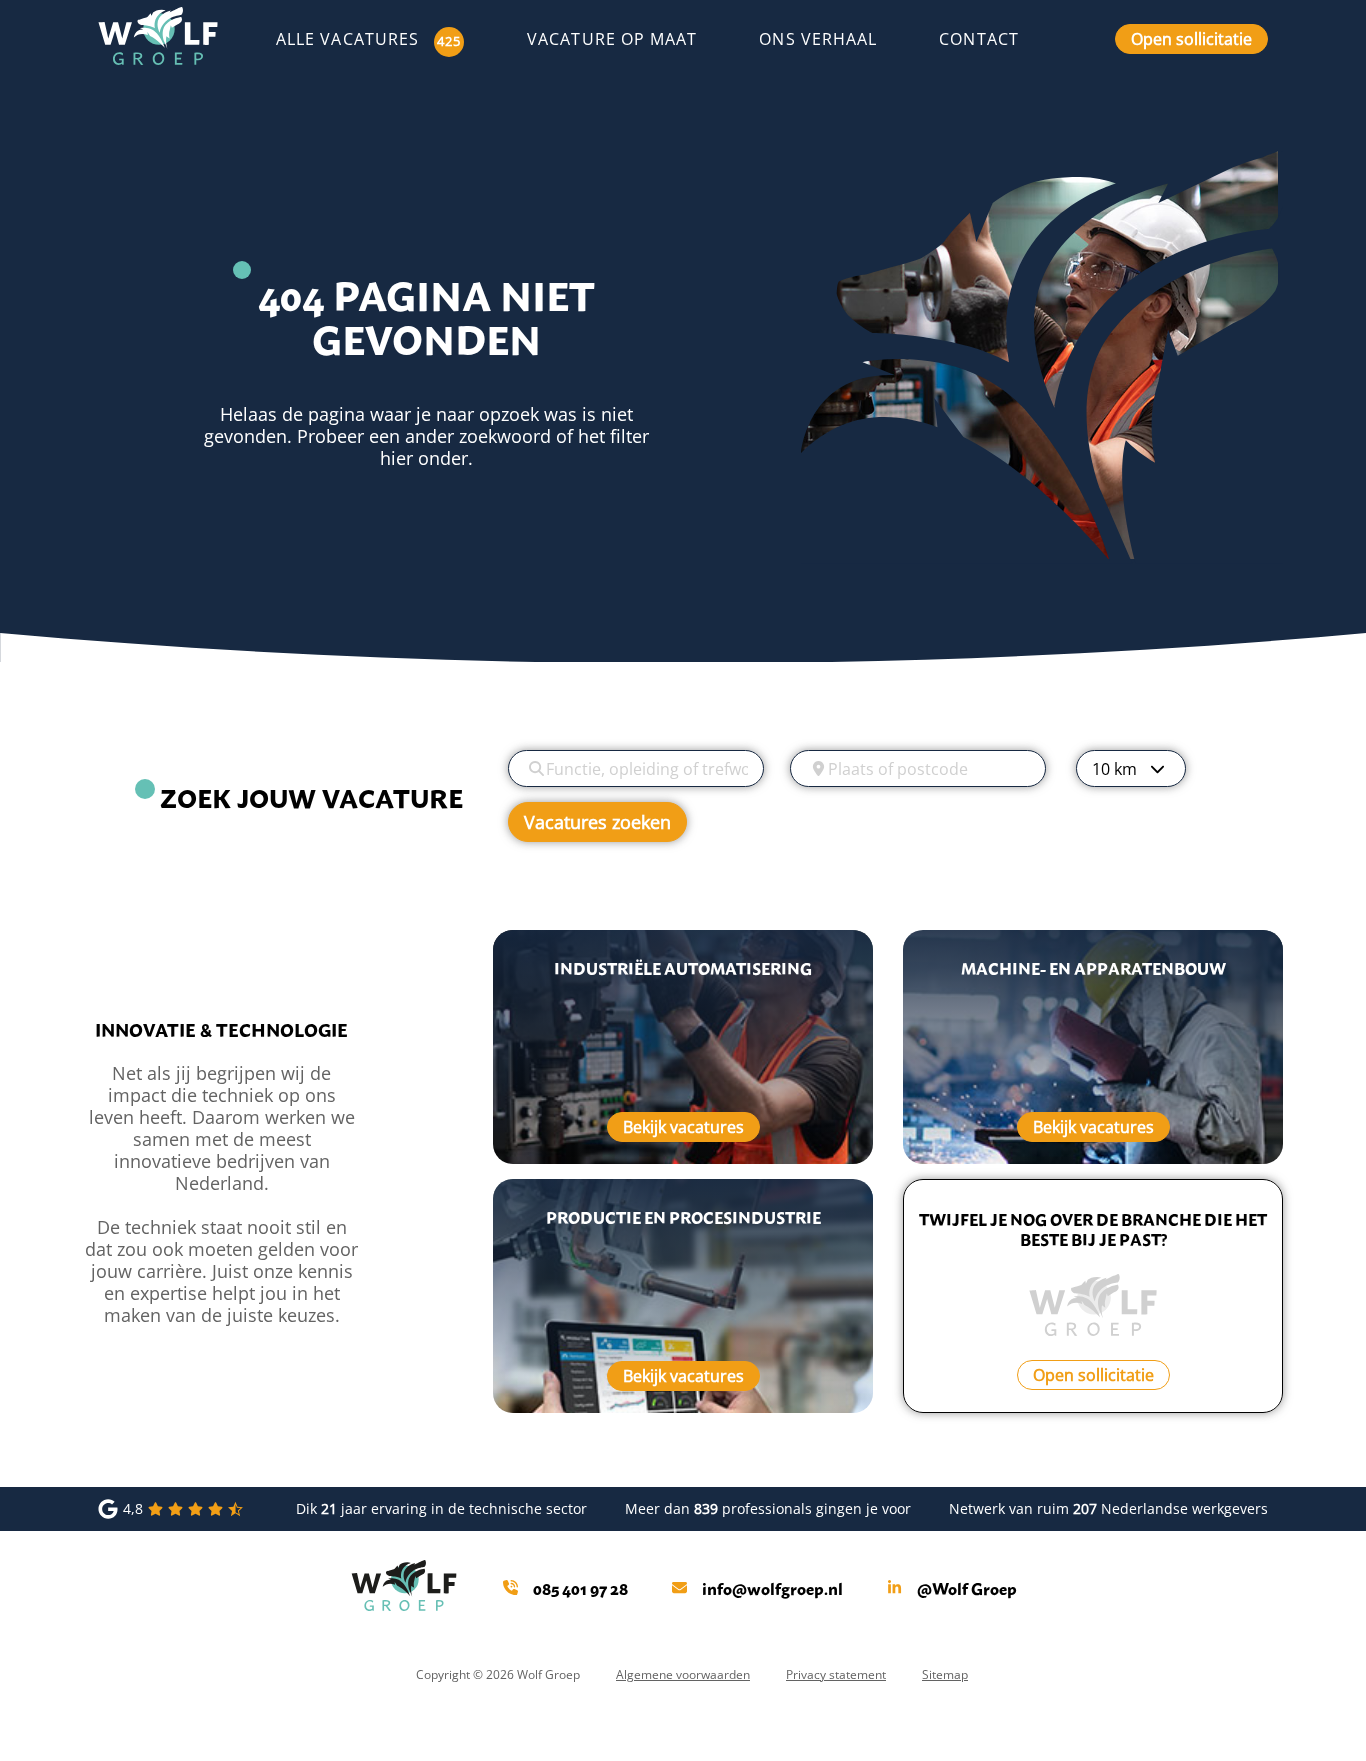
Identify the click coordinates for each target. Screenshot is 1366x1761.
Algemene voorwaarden (683, 1674)
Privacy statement (836, 1674)
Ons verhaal (818, 38)
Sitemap (945, 1674)
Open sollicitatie (1191, 38)
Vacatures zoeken (597, 822)
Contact (979, 38)
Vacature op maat (612, 38)
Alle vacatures (347, 39)
